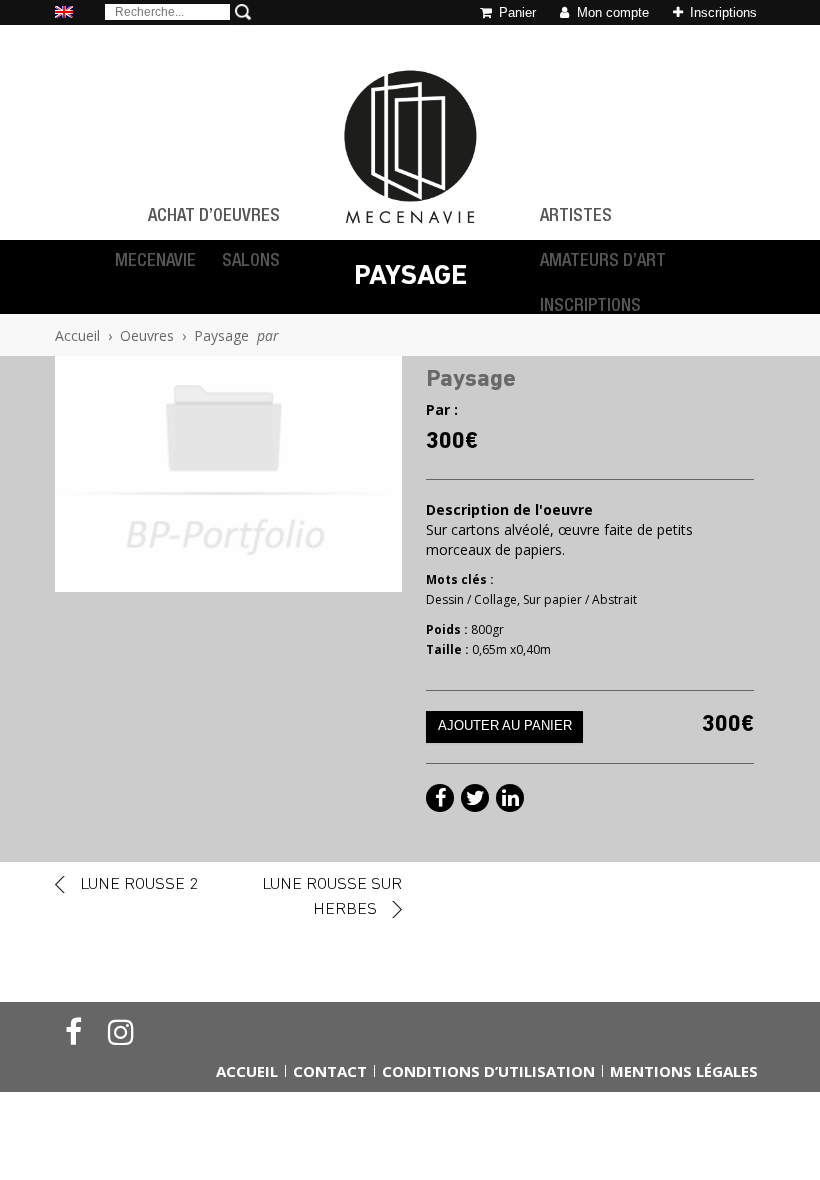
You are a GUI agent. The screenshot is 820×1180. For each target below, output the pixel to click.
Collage (495, 599)
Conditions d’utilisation (488, 1071)
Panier (515, 12)
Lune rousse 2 (139, 884)
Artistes (576, 217)
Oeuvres (147, 335)
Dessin (445, 599)
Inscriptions (721, 12)
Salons (251, 262)
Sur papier (552, 599)
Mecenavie (155, 262)
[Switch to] (64, 13)
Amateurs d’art (603, 262)
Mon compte (611, 12)
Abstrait (614, 599)
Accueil (77, 335)
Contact (330, 1071)
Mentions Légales (684, 1071)
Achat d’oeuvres (214, 217)
